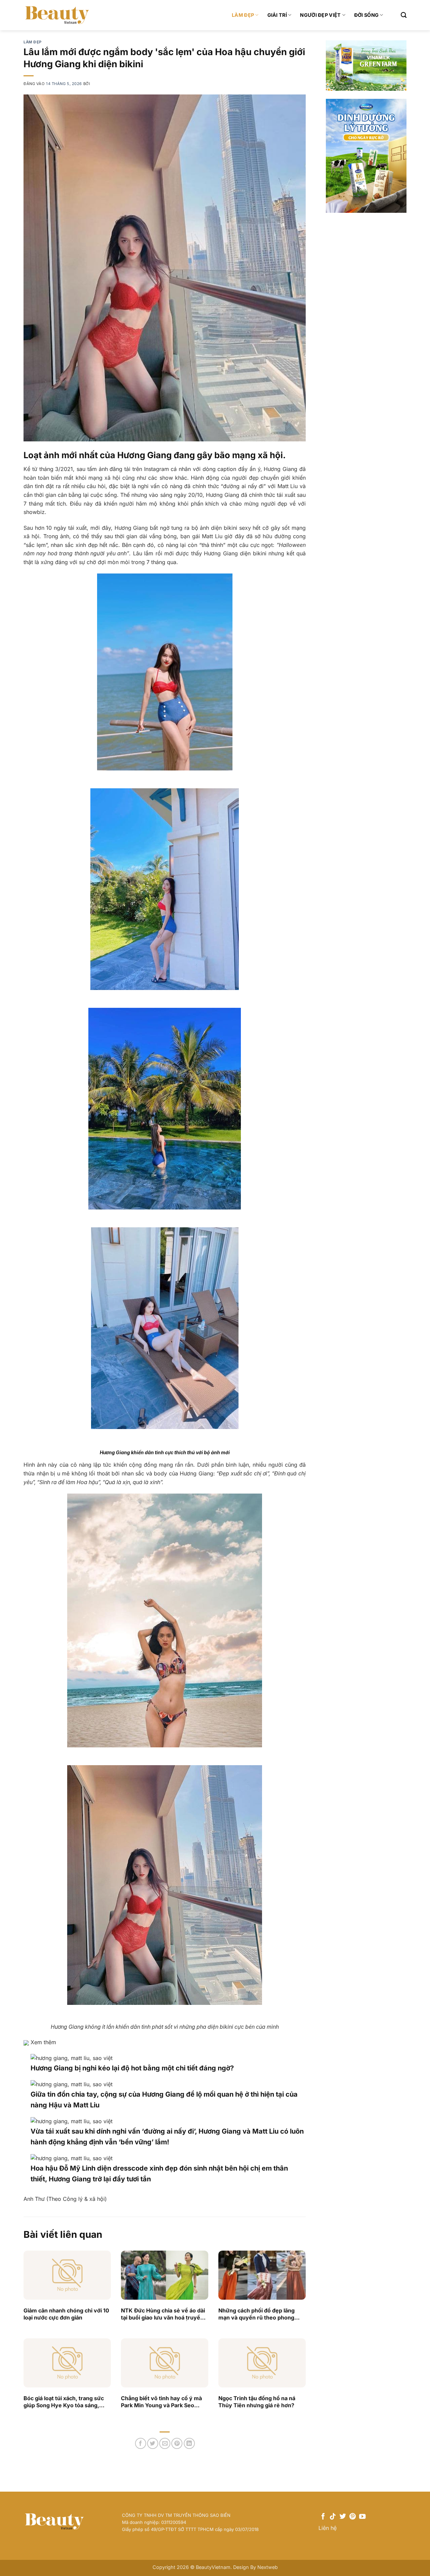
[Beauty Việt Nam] (57, 15)
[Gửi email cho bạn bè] (165, 2443)
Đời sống (366, 15)
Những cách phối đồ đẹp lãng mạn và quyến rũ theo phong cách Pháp (256, 2314)
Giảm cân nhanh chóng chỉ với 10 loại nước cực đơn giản (66, 2314)
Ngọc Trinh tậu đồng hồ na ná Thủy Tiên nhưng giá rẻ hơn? (257, 2402)
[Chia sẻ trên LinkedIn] (189, 2443)
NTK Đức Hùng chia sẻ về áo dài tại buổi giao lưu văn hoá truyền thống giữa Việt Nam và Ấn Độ (163, 2314)
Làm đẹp (243, 15)
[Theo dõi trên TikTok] (333, 2517)
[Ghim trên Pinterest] (177, 2443)
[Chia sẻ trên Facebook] (141, 2443)
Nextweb (268, 2567)
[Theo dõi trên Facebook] (323, 2517)
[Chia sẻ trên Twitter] (153, 2443)
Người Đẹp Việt (320, 15)
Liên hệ (328, 2528)
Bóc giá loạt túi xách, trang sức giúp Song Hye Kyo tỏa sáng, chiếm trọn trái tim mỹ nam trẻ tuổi (64, 2402)
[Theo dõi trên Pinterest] (353, 2517)
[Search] (404, 15)
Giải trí (277, 15)
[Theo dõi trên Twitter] (343, 2517)
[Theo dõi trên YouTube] (362, 2517)
